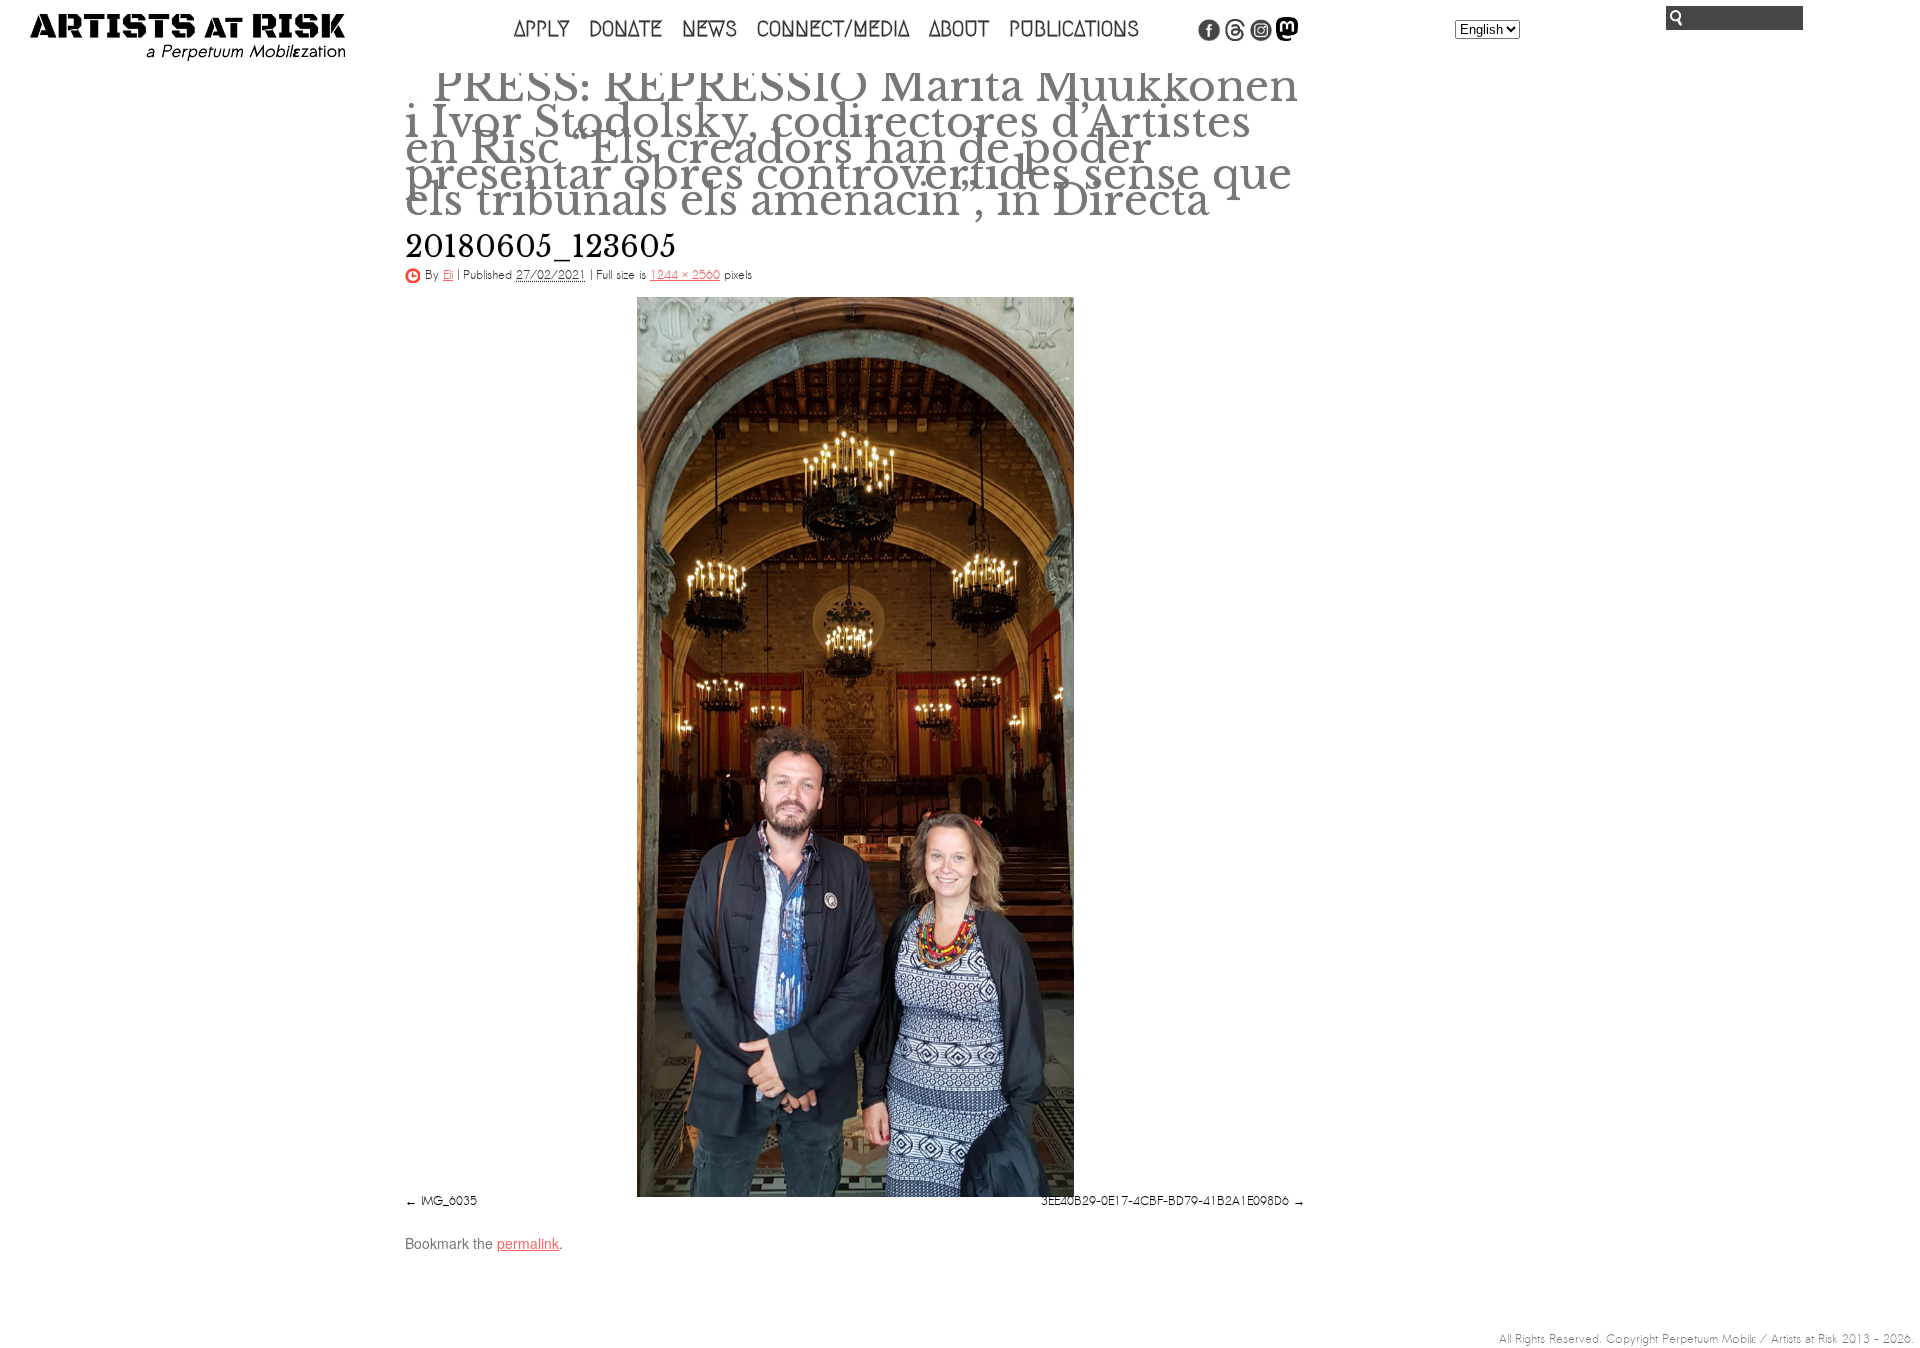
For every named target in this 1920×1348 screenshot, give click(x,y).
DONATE (625, 29)
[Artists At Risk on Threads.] (1235, 37)
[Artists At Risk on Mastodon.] (1287, 37)
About (959, 29)
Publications (1074, 29)
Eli (448, 275)
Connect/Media (833, 29)
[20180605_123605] (855, 746)
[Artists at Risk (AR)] (187, 37)
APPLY (541, 29)
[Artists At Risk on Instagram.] (1261, 37)
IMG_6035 (449, 1201)
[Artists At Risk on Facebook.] (1209, 37)
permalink (528, 1243)
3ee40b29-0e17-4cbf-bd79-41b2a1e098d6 (1165, 1201)
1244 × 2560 (685, 275)
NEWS (709, 29)
